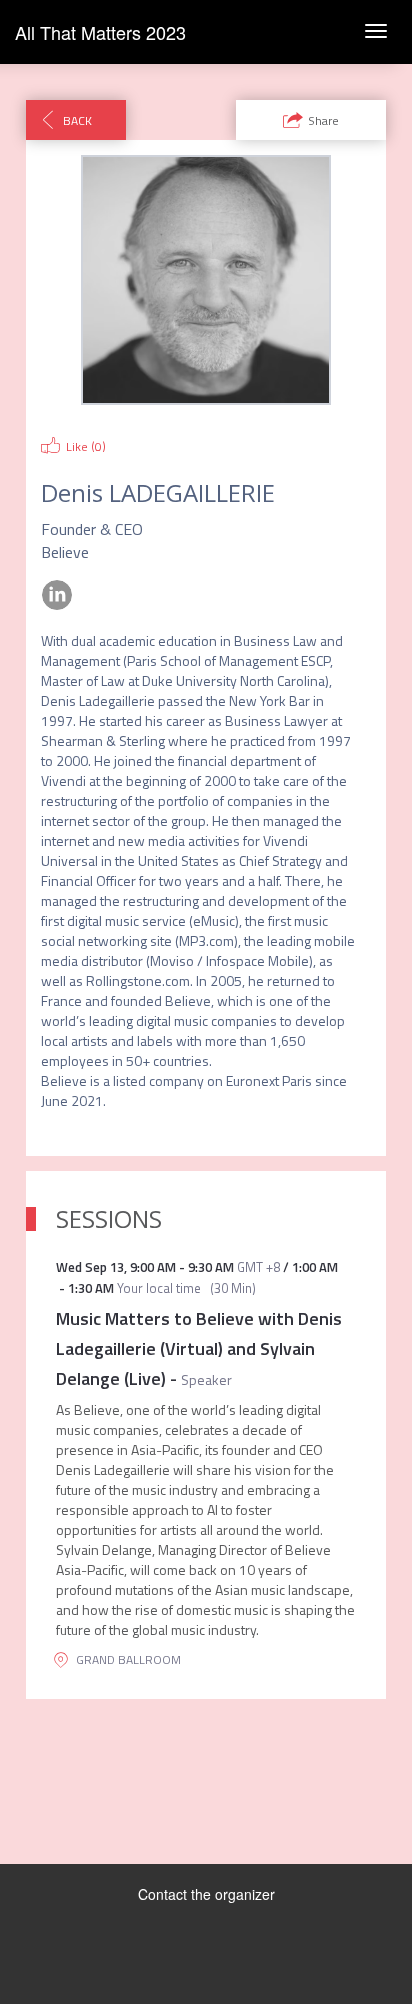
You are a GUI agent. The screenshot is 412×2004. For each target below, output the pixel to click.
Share (323, 120)
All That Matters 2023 (100, 32)
